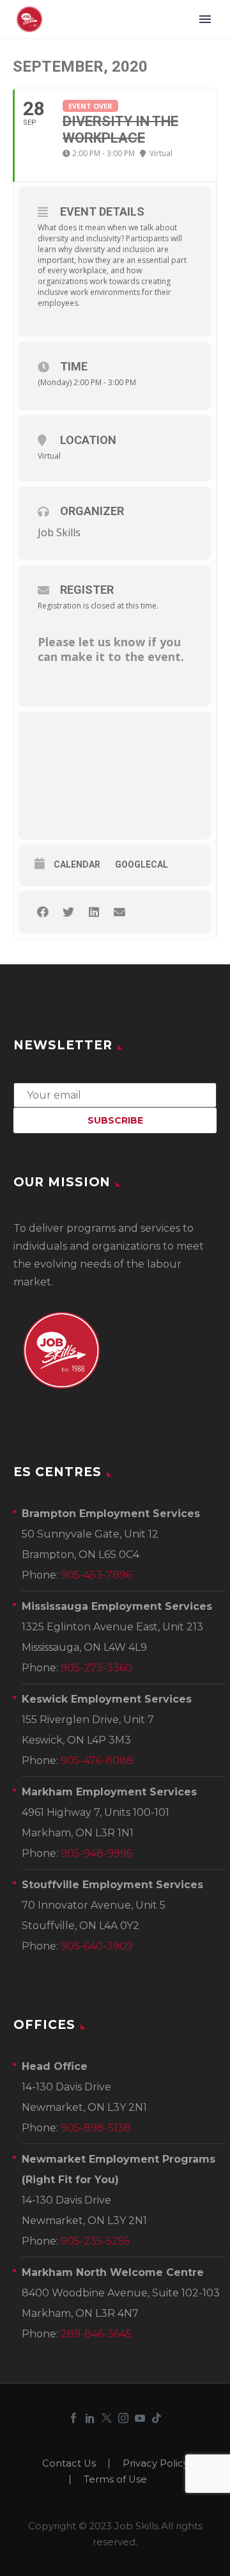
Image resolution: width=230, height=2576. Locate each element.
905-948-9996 (96, 1853)
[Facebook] (73, 2418)
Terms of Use (115, 2480)
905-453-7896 (96, 1575)
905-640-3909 (97, 1946)
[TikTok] (157, 2418)
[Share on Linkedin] (94, 912)
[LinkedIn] (90, 2418)
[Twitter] (107, 2418)
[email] (115, 1094)
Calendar (77, 864)
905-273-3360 (96, 1668)
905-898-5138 (96, 2128)
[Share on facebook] (42, 912)
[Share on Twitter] (68, 912)
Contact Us (69, 2464)
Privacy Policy (156, 2464)
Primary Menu (205, 19)
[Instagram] (123, 2418)
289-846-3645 (96, 2334)
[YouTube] (140, 2418)
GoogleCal (142, 864)
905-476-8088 (97, 1761)
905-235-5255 (95, 2241)
